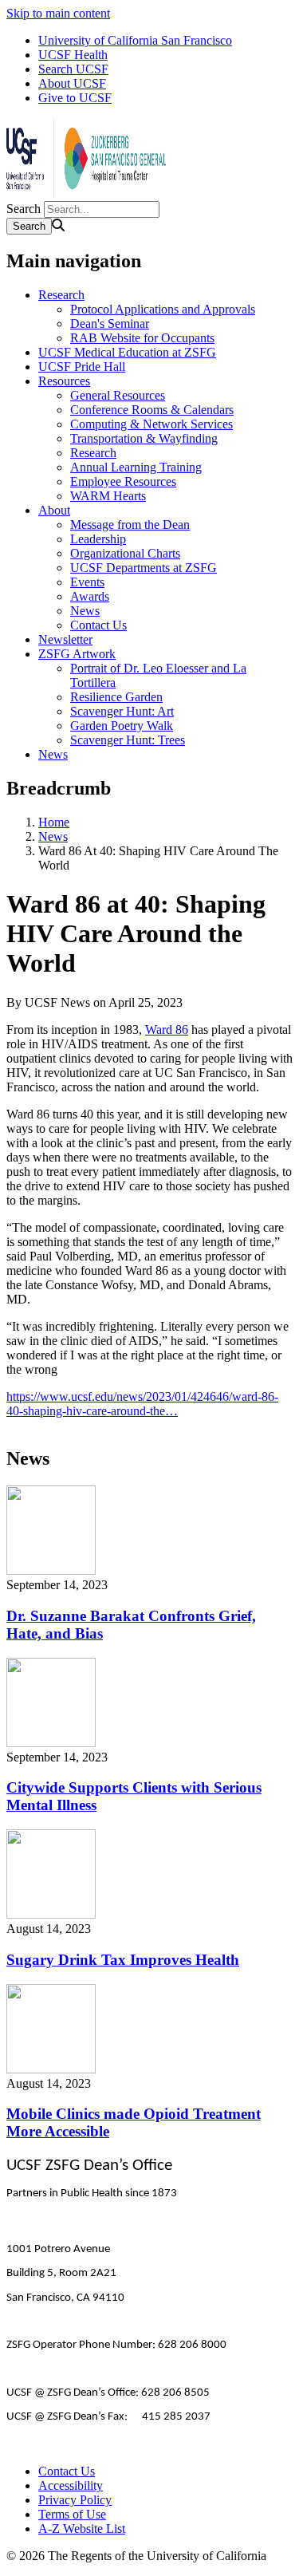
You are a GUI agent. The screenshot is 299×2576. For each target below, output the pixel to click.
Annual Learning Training (136, 467)
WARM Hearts (108, 496)
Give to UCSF (75, 98)
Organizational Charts (125, 553)
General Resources (118, 395)
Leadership (98, 539)
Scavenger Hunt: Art (122, 711)
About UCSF (72, 83)
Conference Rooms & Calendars (152, 410)
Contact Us (98, 625)
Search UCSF (73, 69)
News (85, 611)
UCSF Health (73, 55)
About (54, 510)
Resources (64, 381)
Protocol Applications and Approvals (163, 309)
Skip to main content (58, 13)
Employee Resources (123, 481)
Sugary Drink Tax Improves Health (123, 1960)
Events (87, 582)
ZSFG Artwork (77, 654)
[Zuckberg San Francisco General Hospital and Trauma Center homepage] (86, 193)
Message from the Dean (130, 525)
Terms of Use (72, 2514)
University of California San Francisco (135, 40)
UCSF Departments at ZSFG (144, 568)
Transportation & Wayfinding (144, 438)
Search (24, 209)
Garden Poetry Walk (122, 726)
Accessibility (71, 2485)
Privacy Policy (75, 2500)
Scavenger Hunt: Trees (128, 740)
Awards (90, 596)
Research (61, 295)
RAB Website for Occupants (142, 338)
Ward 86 (167, 1030)
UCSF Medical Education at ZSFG (127, 352)
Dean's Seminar (110, 323)
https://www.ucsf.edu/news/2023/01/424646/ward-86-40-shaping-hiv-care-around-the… (142, 1404)
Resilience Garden (116, 697)
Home (54, 822)
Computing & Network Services (151, 424)
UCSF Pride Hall (82, 367)
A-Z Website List (82, 2529)
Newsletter (65, 639)
